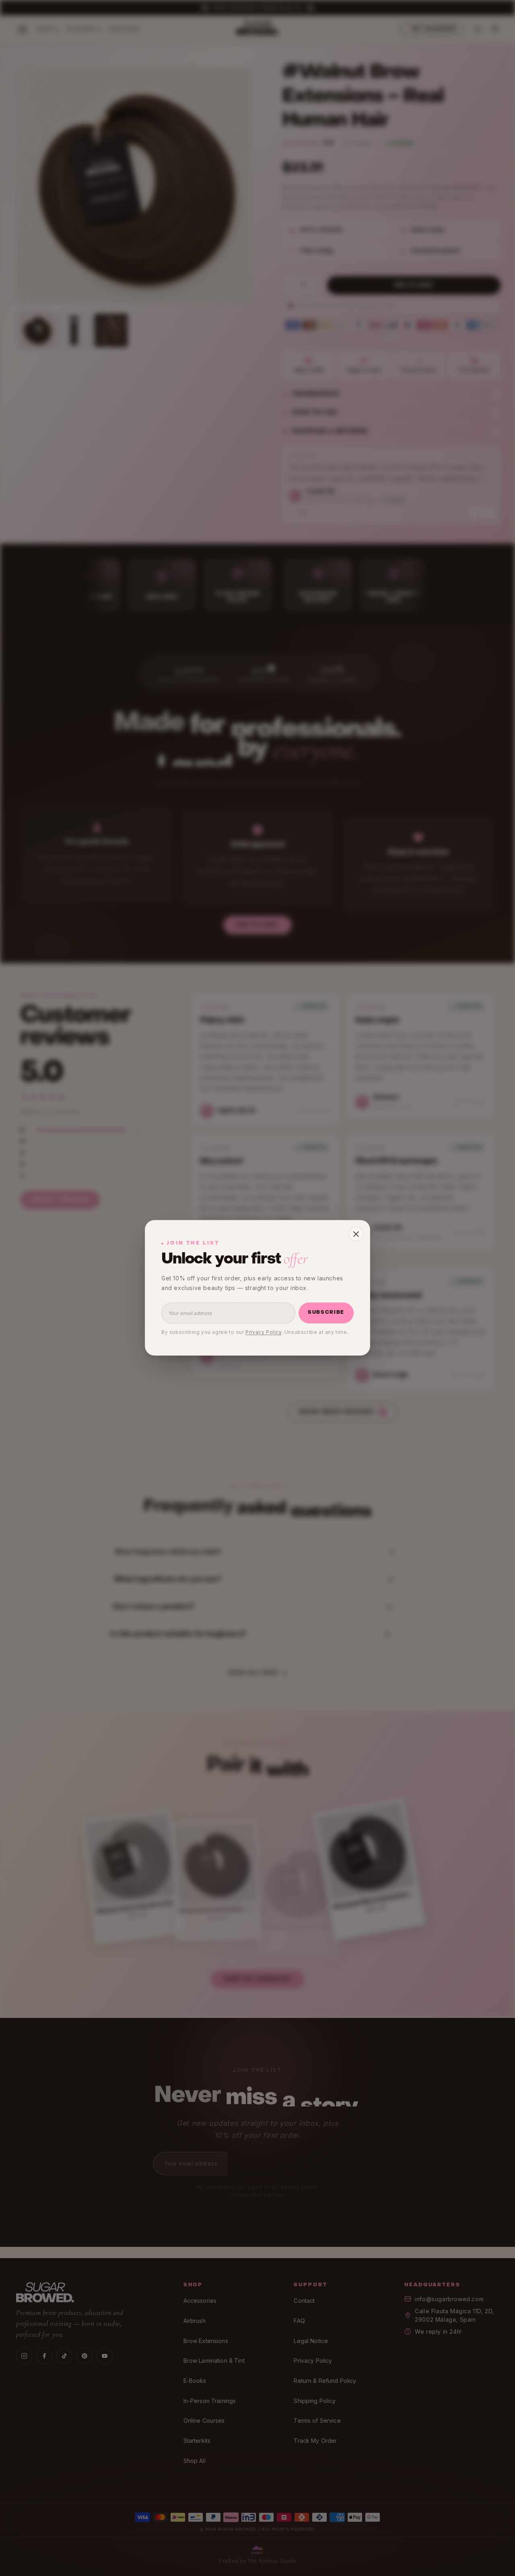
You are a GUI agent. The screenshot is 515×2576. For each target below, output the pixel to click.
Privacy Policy (263, 1332)
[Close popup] (356, 1234)
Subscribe (326, 1313)
